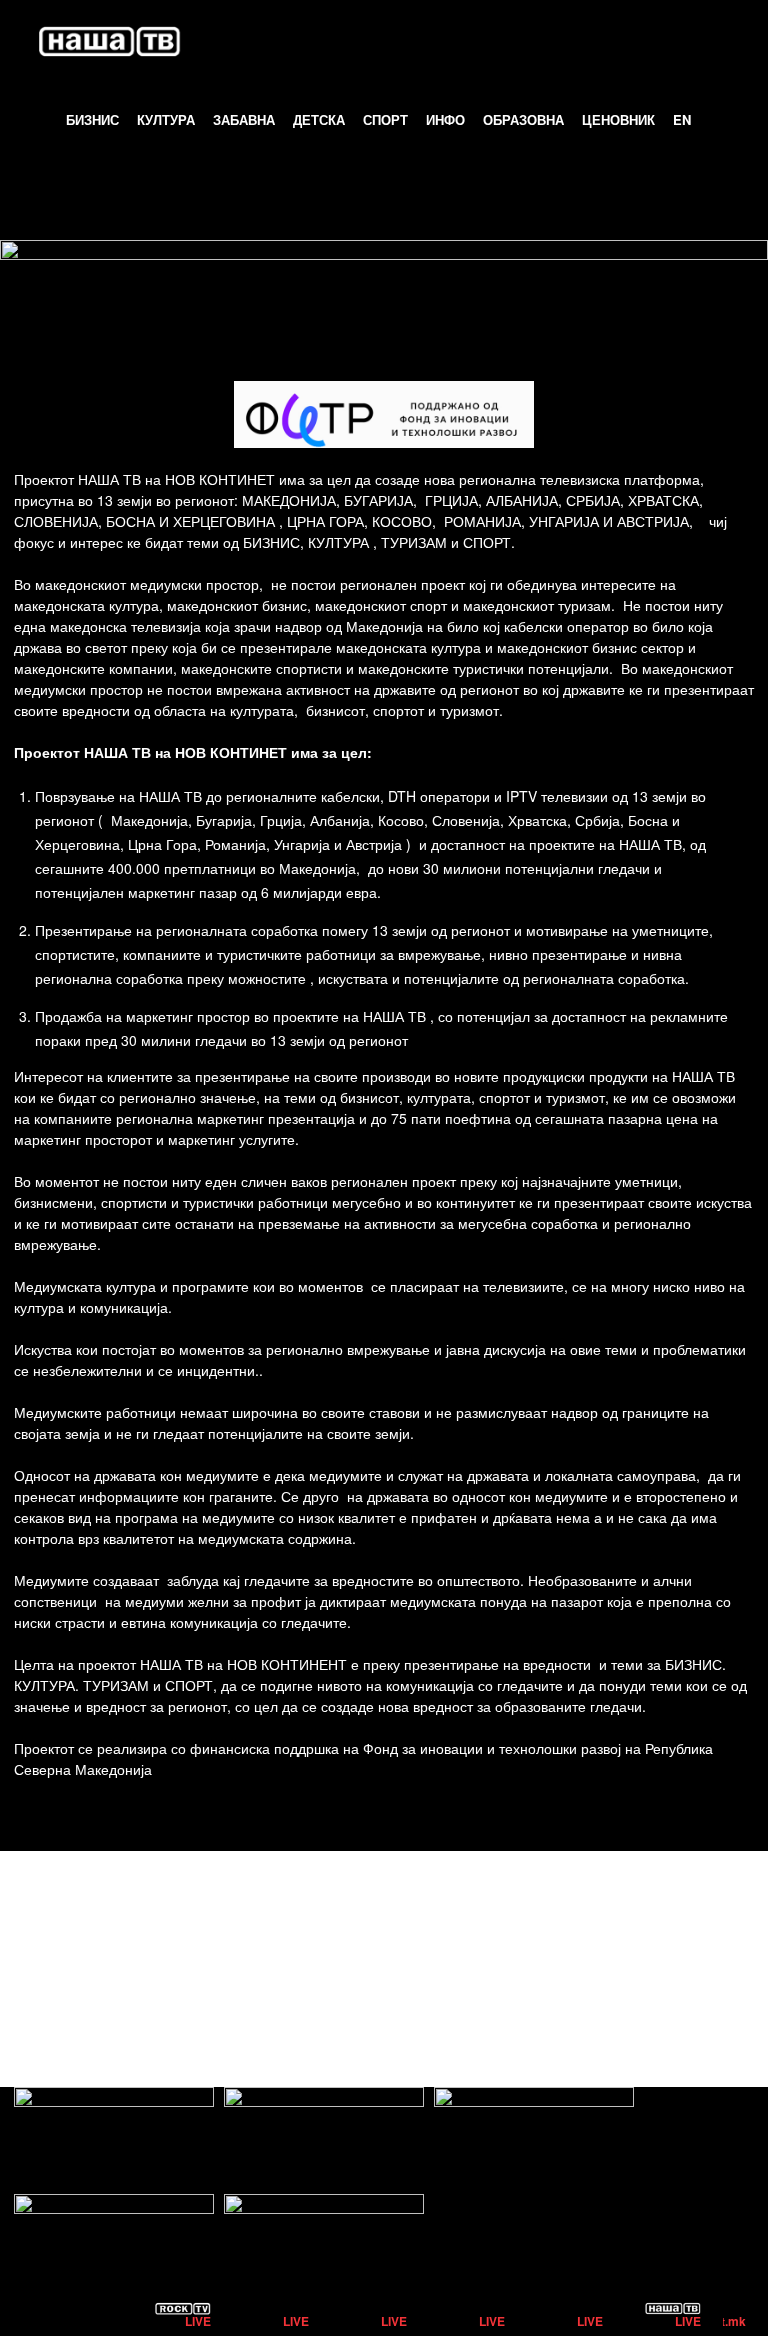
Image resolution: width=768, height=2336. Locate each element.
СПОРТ (385, 119)
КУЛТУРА (166, 119)
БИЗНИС (92, 119)
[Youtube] (736, 1951)
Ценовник (618, 119)
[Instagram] (691, 1951)
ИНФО (445, 119)
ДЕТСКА (319, 119)
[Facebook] (646, 1951)
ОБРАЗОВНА (523, 119)
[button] (724, 40)
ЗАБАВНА (244, 119)
